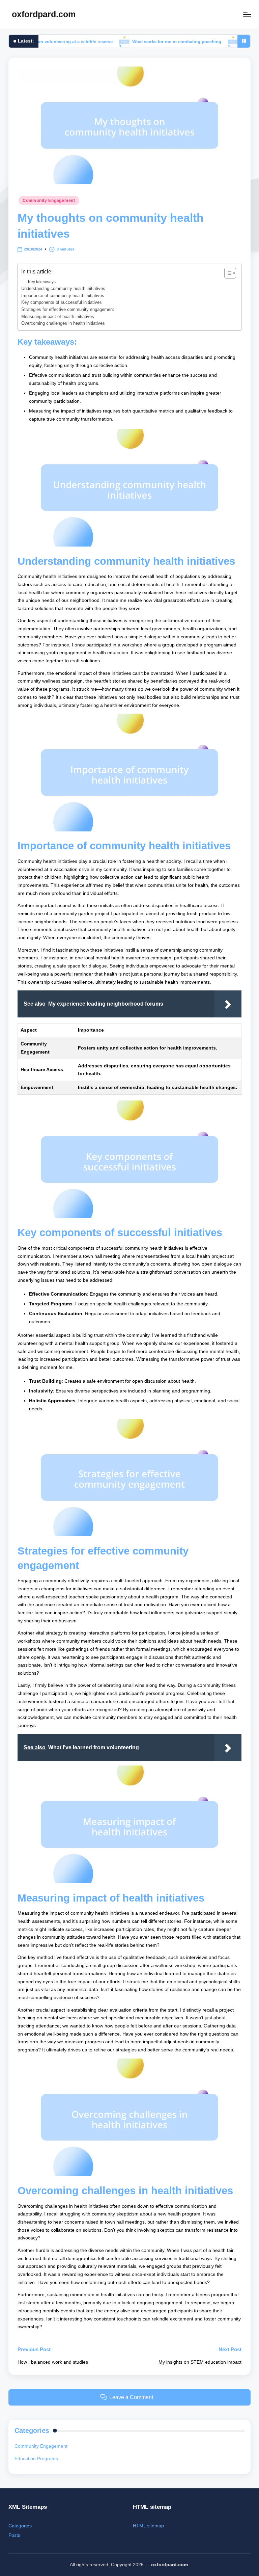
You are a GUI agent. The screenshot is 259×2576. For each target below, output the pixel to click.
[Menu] (247, 15)
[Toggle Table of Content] (227, 273)
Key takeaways (42, 282)
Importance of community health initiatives (63, 296)
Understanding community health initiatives (63, 288)
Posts (14, 2535)
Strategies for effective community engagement (68, 309)
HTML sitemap (148, 2526)
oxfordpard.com (44, 14)
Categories (20, 2526)
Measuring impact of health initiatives (58, 316)
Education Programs (36, 2459)
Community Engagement (49, 201)
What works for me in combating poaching (136, 41)
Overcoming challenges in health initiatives (63, 323)
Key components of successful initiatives (62, 302)
